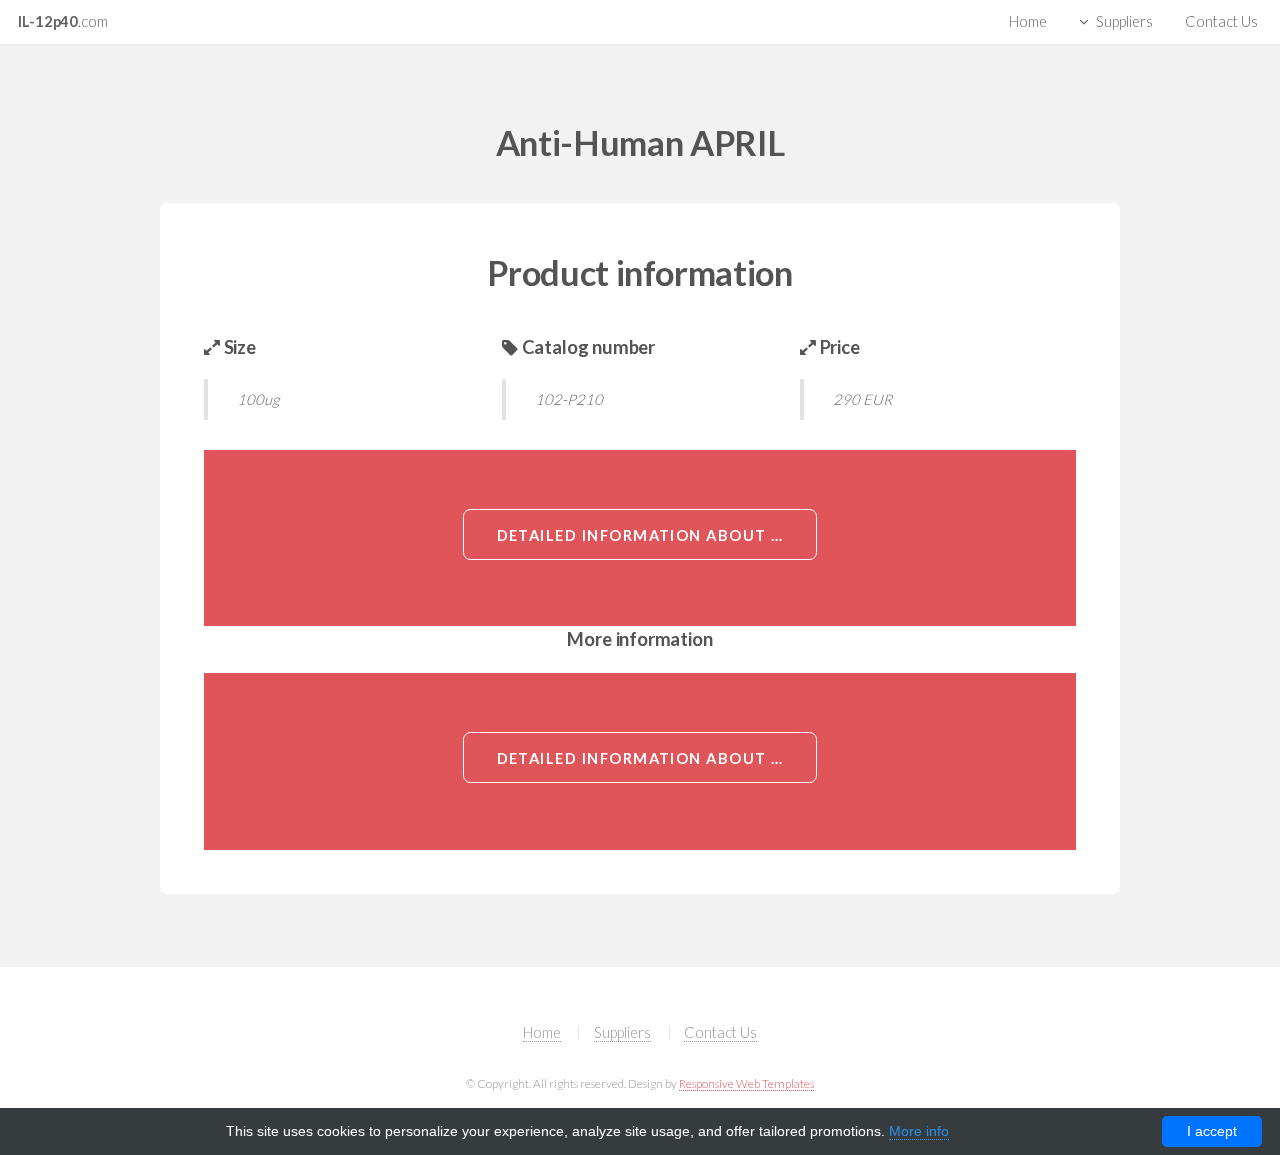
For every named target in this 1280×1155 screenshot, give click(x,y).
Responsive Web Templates (746, 1083)
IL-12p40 (62, 21)
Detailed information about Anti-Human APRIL (657, 535)
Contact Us (1221, 21)
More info (919, 1131)
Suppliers (1124, 21)
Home (1028, 21)
